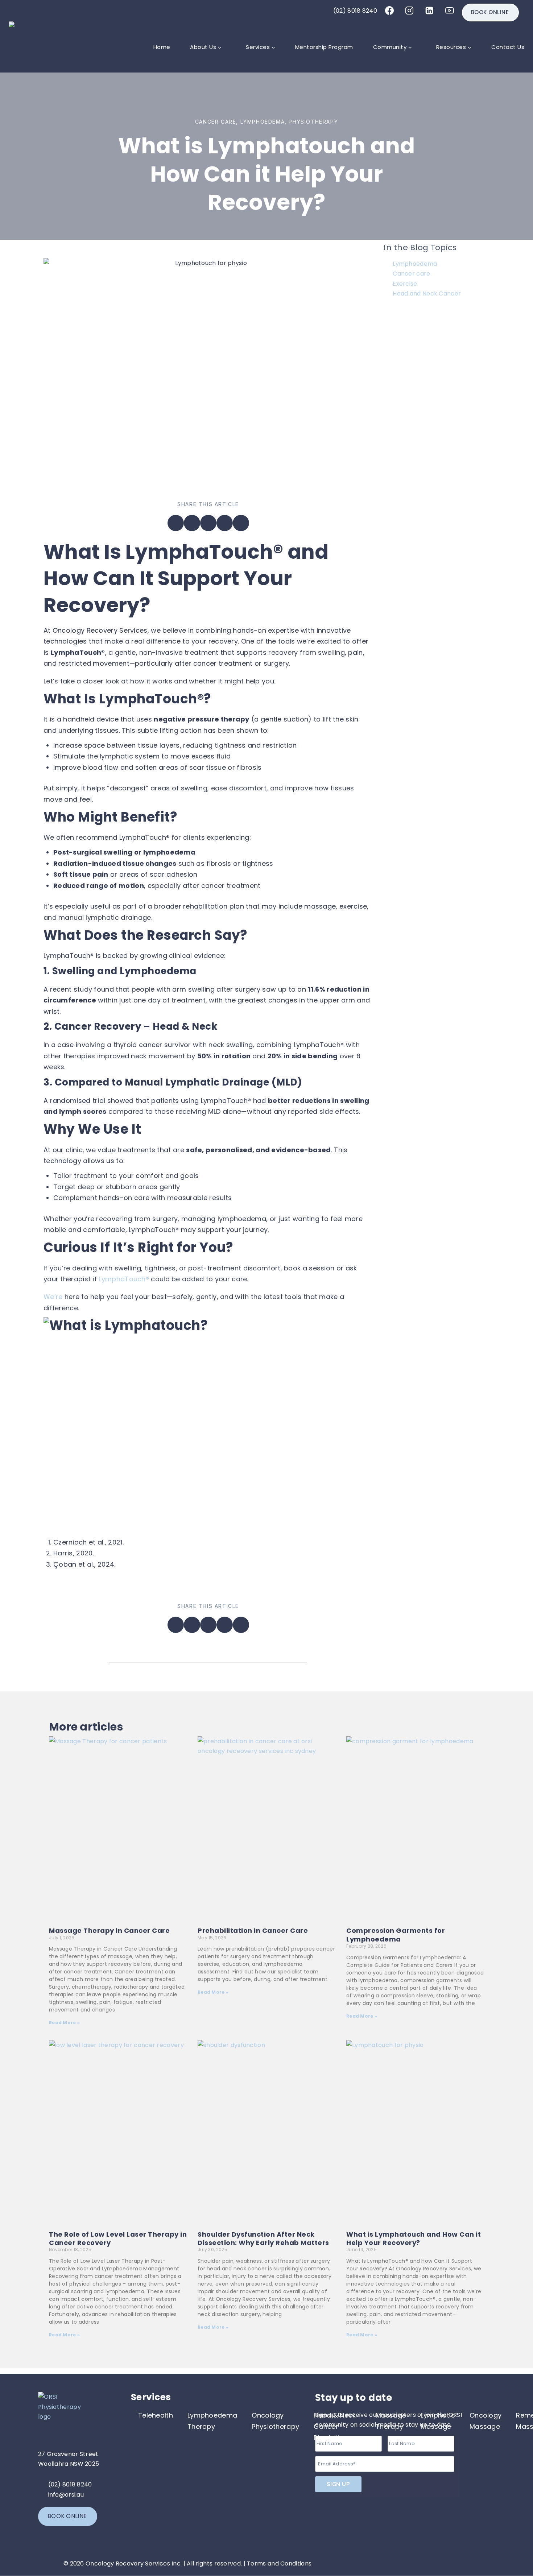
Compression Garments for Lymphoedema (396, 1935)
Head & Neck (185, 1026)
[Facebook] (389, 11)
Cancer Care (216, 122)
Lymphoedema (263, 122)
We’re (53, 1297)
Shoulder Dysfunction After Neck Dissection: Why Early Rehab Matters (263, 2238)
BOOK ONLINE (490, 12)
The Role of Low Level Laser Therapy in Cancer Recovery (118, 2238)
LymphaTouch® (124, 1279)
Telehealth (156, 2415)
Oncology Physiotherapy (275, 2421)
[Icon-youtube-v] (384, 2533)
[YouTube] (450, 11)
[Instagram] (409, 11)
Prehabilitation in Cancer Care (253, 1930)
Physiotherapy (313, 122)
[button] (176, 523)
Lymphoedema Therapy (212, 2421)
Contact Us (508, 47)
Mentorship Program (324, 47)
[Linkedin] (429, 11)
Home (162, 47)
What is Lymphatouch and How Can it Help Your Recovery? (414, 2238)
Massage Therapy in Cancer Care (109, 1930)
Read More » (64, 2023)
